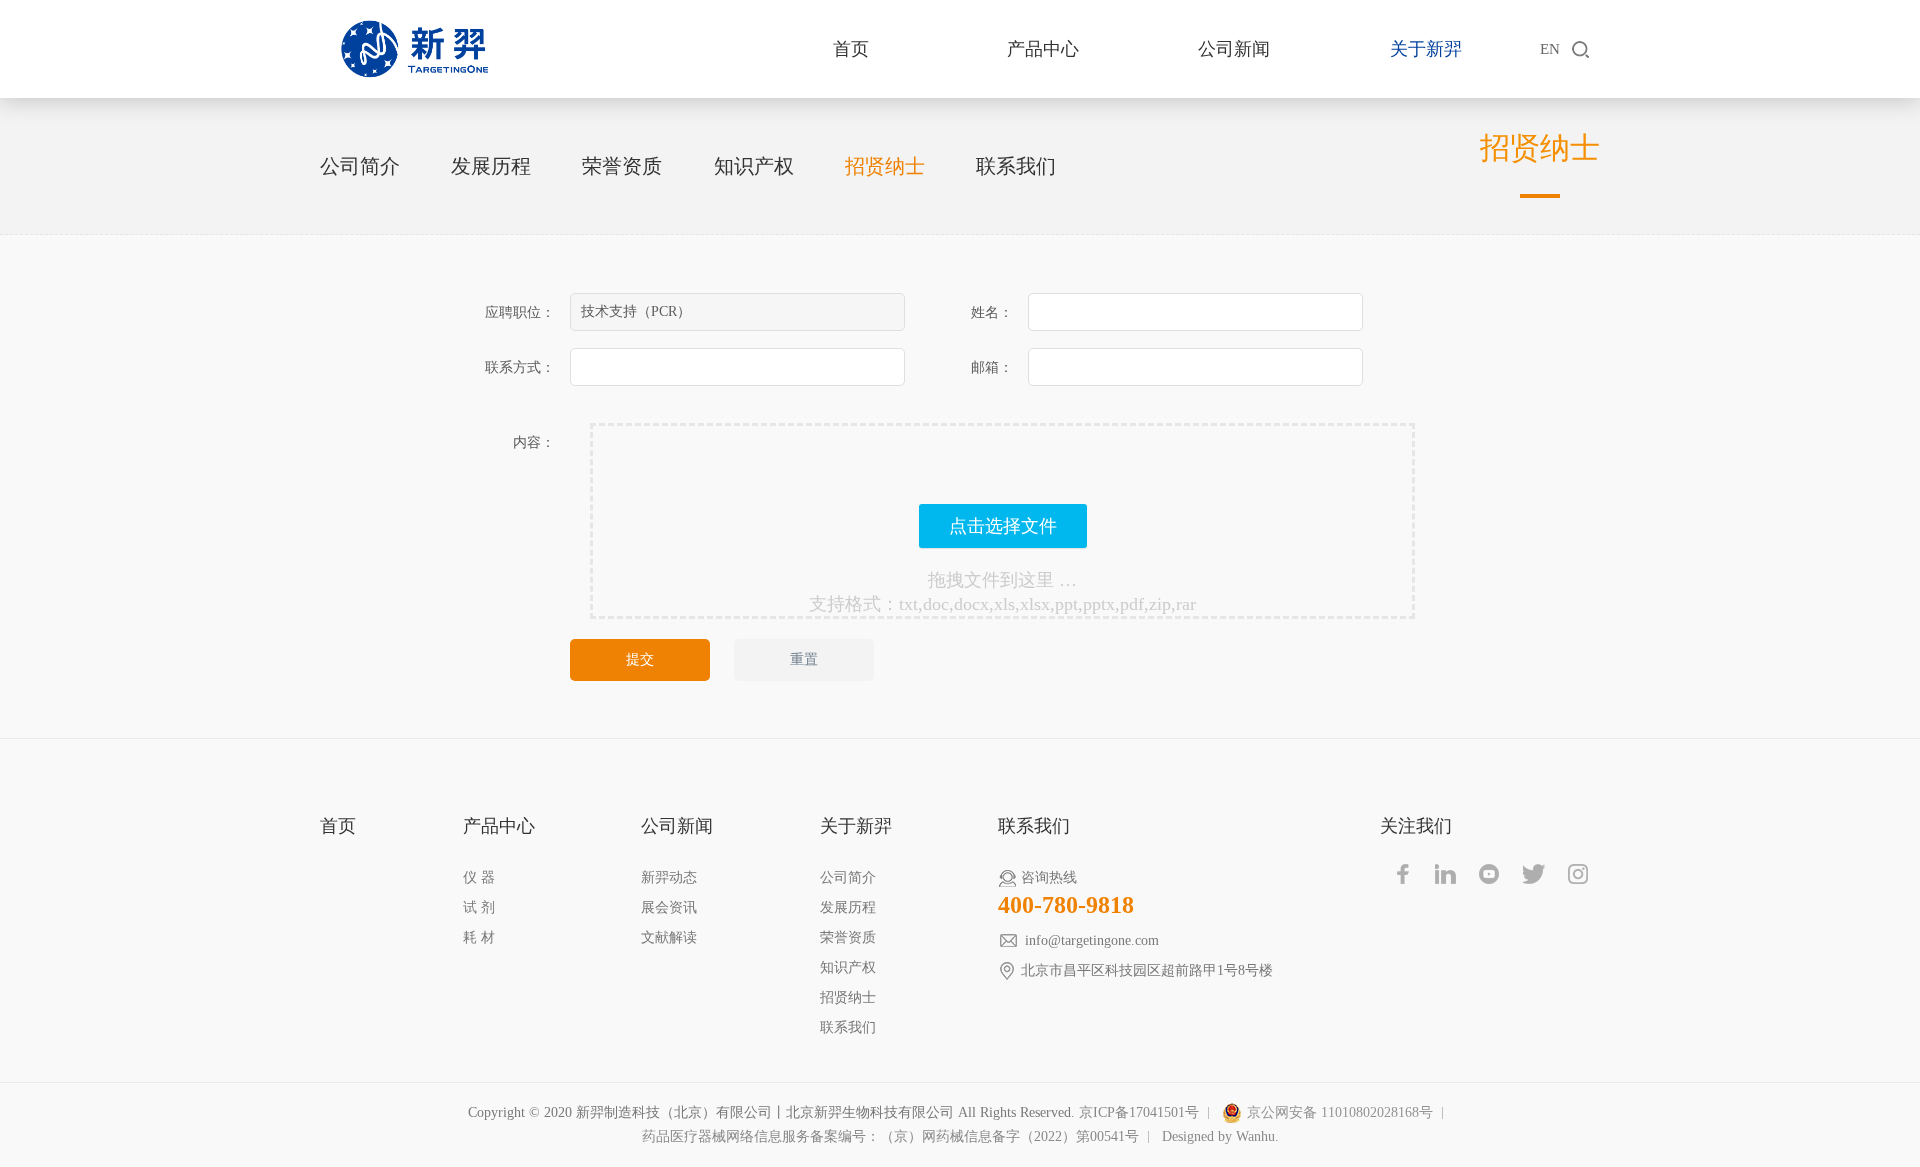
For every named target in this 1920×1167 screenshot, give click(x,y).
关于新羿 (1426, 49)
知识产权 (754, 166)
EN (1550, 49)
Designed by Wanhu (1218, 1136)
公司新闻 (1234, 49)
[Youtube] (1490, 874)
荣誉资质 (622, 166)
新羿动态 (669, 877)
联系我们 (1016, 166)
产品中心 (1043, 49)
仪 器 (479, 877)
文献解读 (669, 937)
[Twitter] (1534, 874)
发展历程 (491, 166)
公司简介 (360, 166)
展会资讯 (669, 907)
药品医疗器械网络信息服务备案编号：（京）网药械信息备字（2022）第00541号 (890, 1136)
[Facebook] (1402, 874)
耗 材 (479, 937)
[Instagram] (1578, 874)
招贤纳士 (885, 166)
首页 (851, 49)
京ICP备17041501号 (1139, 1112)
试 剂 (479, 907)
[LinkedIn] (1446, 874)
